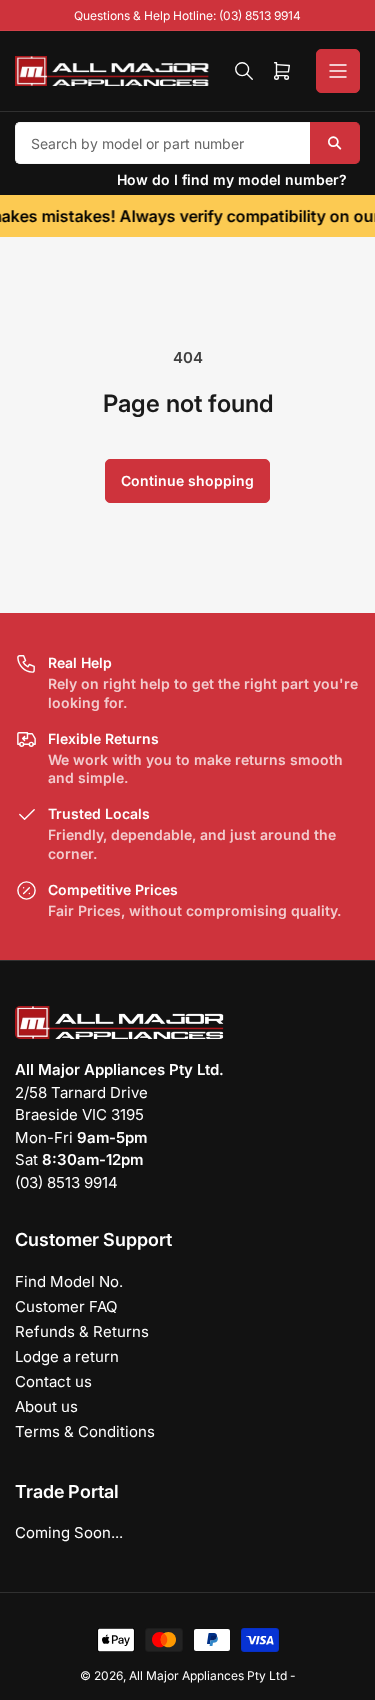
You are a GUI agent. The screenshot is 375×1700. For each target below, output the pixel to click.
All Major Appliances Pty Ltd (208, 1675)
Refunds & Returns (82, 1331)
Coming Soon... (69, 1532)
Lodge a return (67, 1356)
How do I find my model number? (232, 179)
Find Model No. (69, 1281)
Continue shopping (187, 480)
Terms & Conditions (85, 1431)
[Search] (244, 71)
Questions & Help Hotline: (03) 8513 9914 (187, 15)
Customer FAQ (66, 1306)
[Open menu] (338, 71)
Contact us (53, 1381)
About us (46, 1406)
